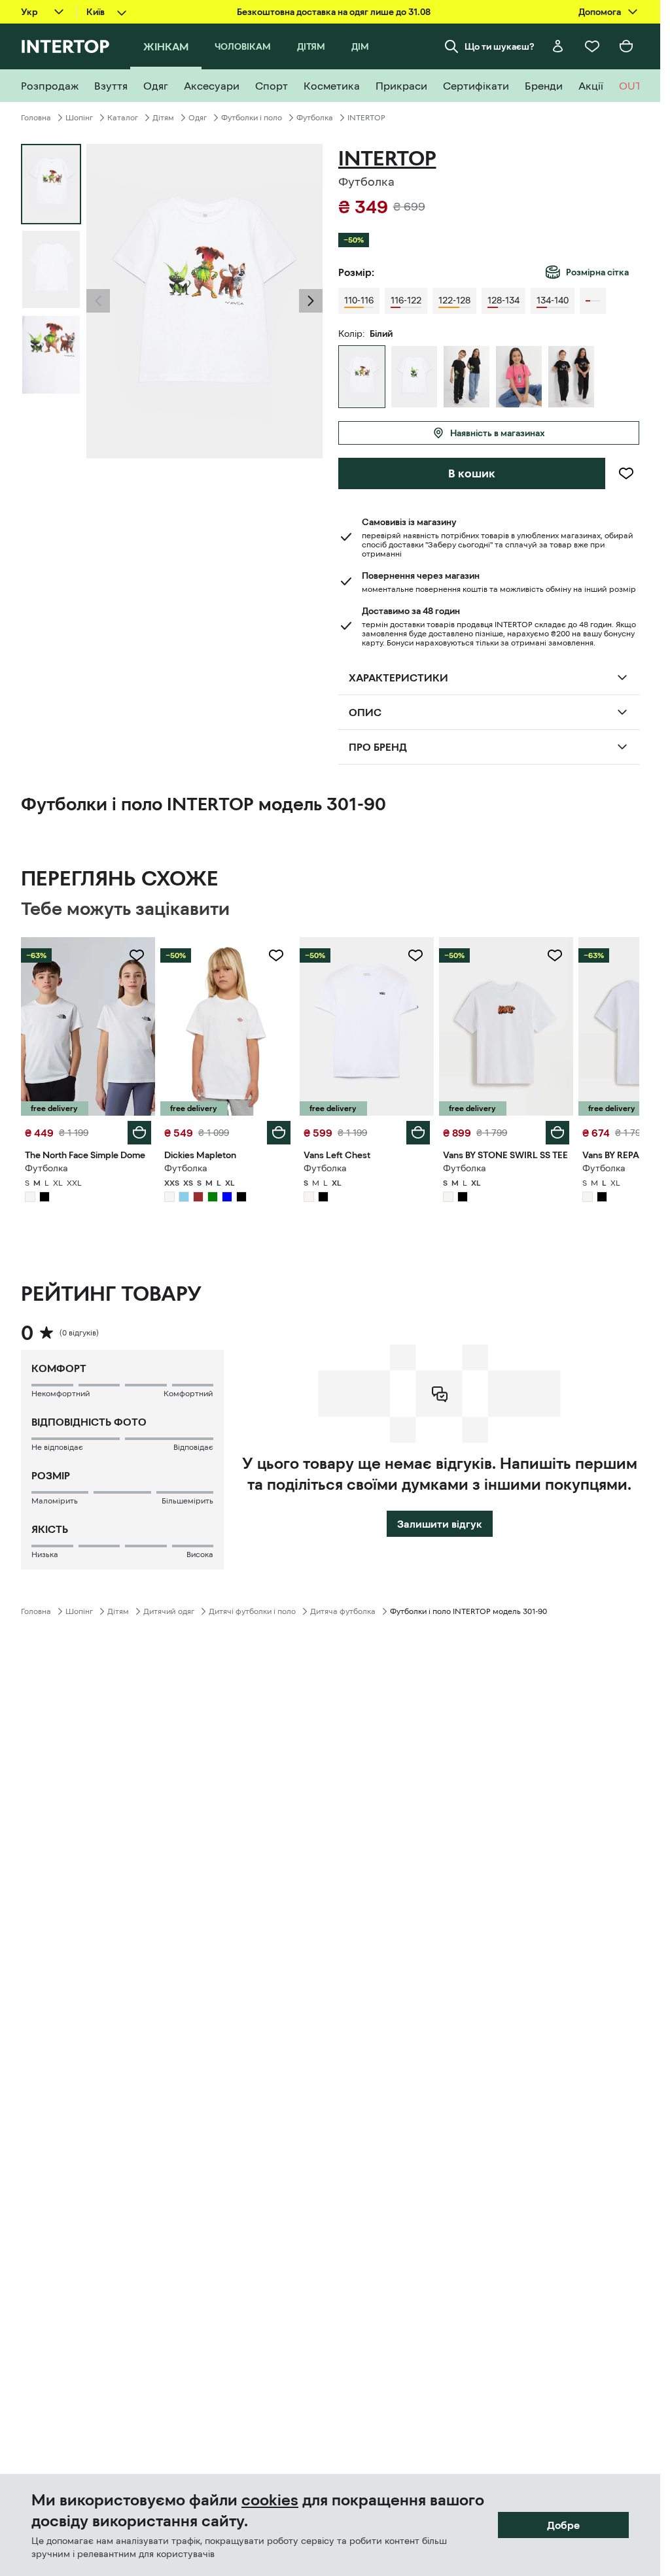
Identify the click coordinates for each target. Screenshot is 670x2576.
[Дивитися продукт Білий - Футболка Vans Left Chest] (367, 1026)
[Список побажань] (592, 46)
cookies (270, 2500)
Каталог (123, 118)
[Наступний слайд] (311, 301)
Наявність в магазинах (498, 433)
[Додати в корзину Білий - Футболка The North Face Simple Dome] (139, 1133)
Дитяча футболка (343, 1611)
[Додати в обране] (626, 473)
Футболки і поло (252, 118)
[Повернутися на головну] (65, 46)
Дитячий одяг (169, 1611)
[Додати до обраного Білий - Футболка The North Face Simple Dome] (137, 955)
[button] (98, 301)
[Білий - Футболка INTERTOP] (414, 377)
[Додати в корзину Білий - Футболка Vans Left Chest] (418, 1133)
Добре (563, 2525)
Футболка (315, 118)
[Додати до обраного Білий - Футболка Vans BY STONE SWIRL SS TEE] (555, 955)
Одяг (198, 118)
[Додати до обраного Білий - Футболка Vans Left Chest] (415, 955)
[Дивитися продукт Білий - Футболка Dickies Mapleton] (227, 1026)
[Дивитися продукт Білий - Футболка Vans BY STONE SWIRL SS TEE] (506, 1026)
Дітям (163, 118)
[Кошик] (626, 46)
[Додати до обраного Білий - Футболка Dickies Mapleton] (276, 955)
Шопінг (79, 118)
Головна (36, 118)
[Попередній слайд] (98, 301)
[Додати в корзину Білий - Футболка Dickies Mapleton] (279, 1133)
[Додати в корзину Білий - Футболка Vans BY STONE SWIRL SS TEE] (557, 1133)
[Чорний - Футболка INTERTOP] (467, 377)
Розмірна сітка (597, 272)
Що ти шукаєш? (500, 46)
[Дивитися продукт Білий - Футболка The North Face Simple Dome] (88, 1026)
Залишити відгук (440, 1524)
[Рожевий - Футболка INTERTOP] (519, 377)
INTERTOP (366, 118)
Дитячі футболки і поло (252, 1611)
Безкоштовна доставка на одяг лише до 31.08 (334, 12)
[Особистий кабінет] (558, 46)
